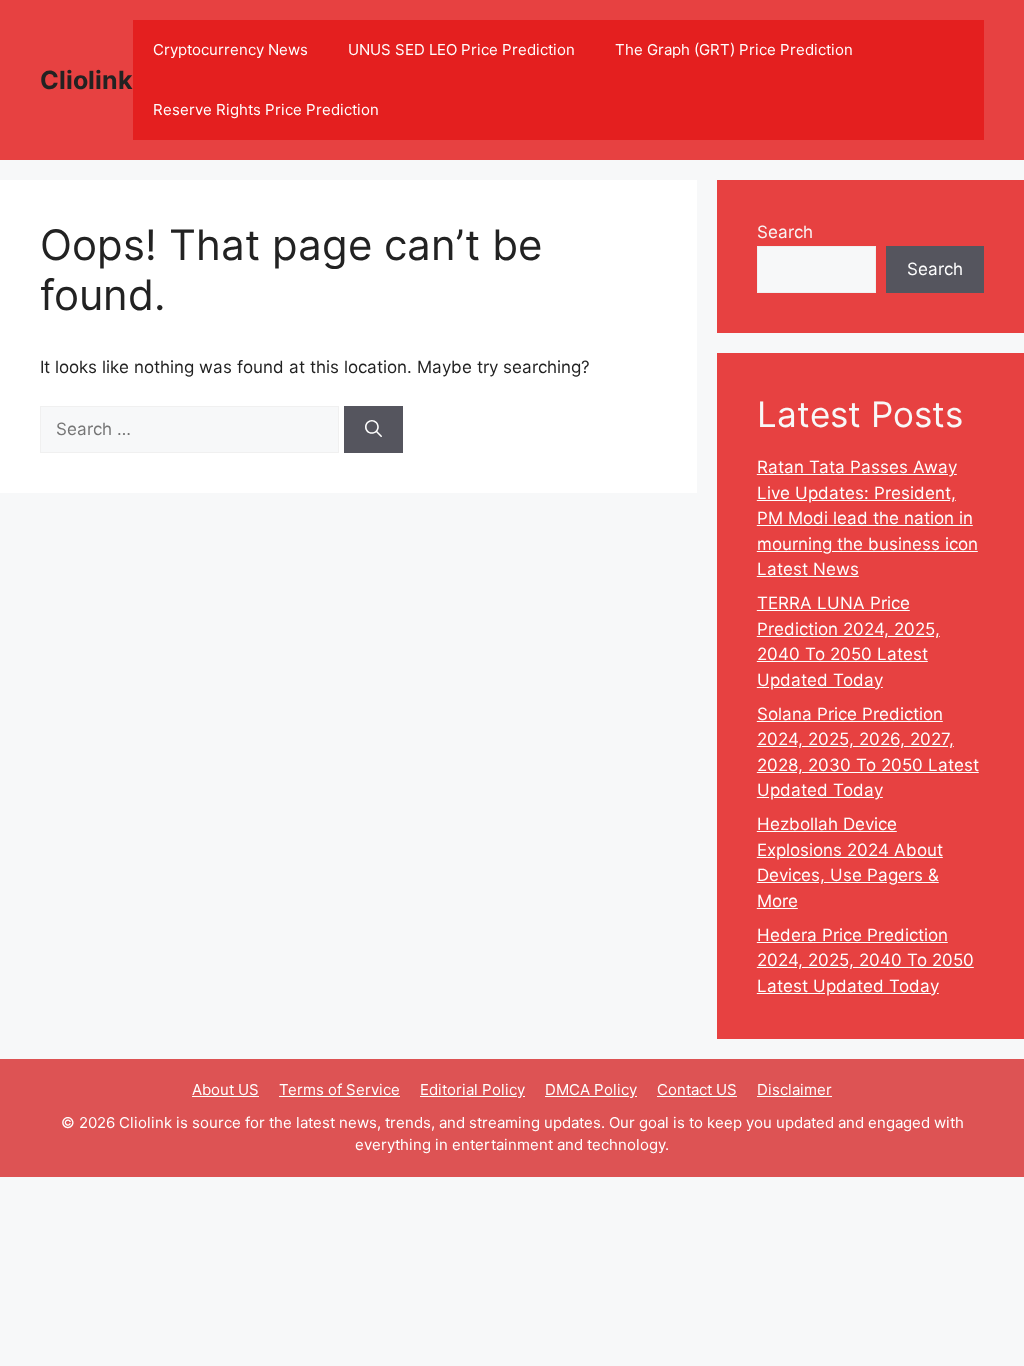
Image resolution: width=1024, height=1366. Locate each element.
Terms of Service (339, 1089)
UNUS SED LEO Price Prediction (461, 49)
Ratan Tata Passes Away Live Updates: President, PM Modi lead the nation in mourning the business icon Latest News (867, 518)
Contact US (697, 1089)
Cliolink (86, 80)
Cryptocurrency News (230, 49)
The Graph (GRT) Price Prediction (734, 49)
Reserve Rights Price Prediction (266, 109)
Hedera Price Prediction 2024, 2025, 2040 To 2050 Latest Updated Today (865, 960)
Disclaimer (794, 1089)
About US (225, 1089)
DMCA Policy (591, 1089)
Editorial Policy (472, 1089)
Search (785, 232)
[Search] (373, 430)
